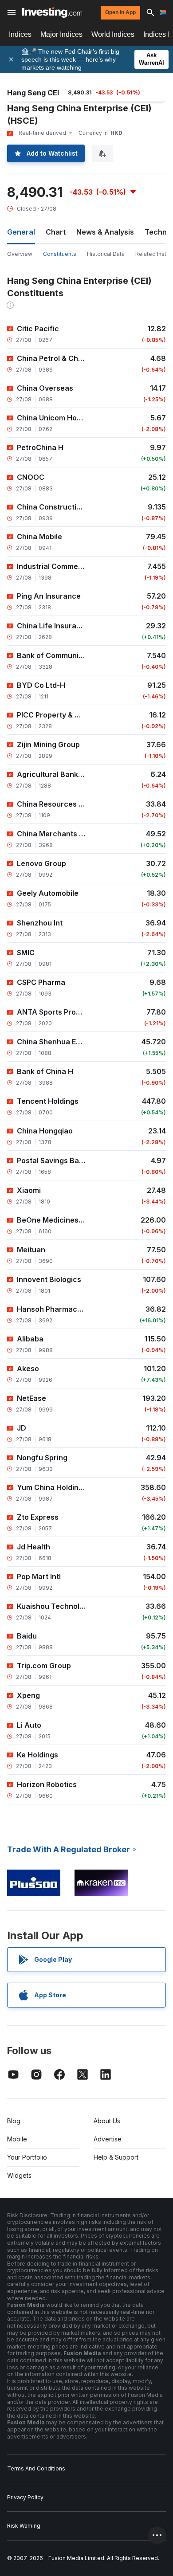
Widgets (19, 2175)
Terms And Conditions (36, 2468)
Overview (20, 254)
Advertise (108, 2139)
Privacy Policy (25, 2497)
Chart (56, 232)
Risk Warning (24, 2526)
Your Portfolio (27, 2157)
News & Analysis (105, 232)
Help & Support (116, 2157)
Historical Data (106, 254)
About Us (107, 2121)
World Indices (113, 34)
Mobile (17, 2139)
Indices (20, 34)
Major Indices (61, 34)
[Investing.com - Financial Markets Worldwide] (52, 12)
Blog (14, 2121)
